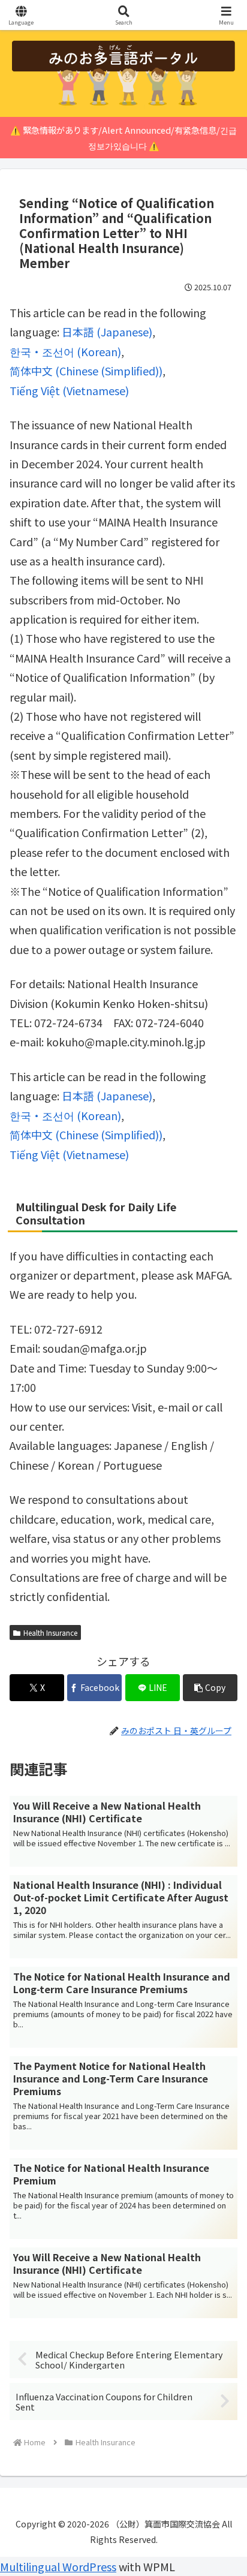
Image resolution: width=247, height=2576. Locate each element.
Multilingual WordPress (58, 2566)
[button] (210, 1688)
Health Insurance (50, 1632)
